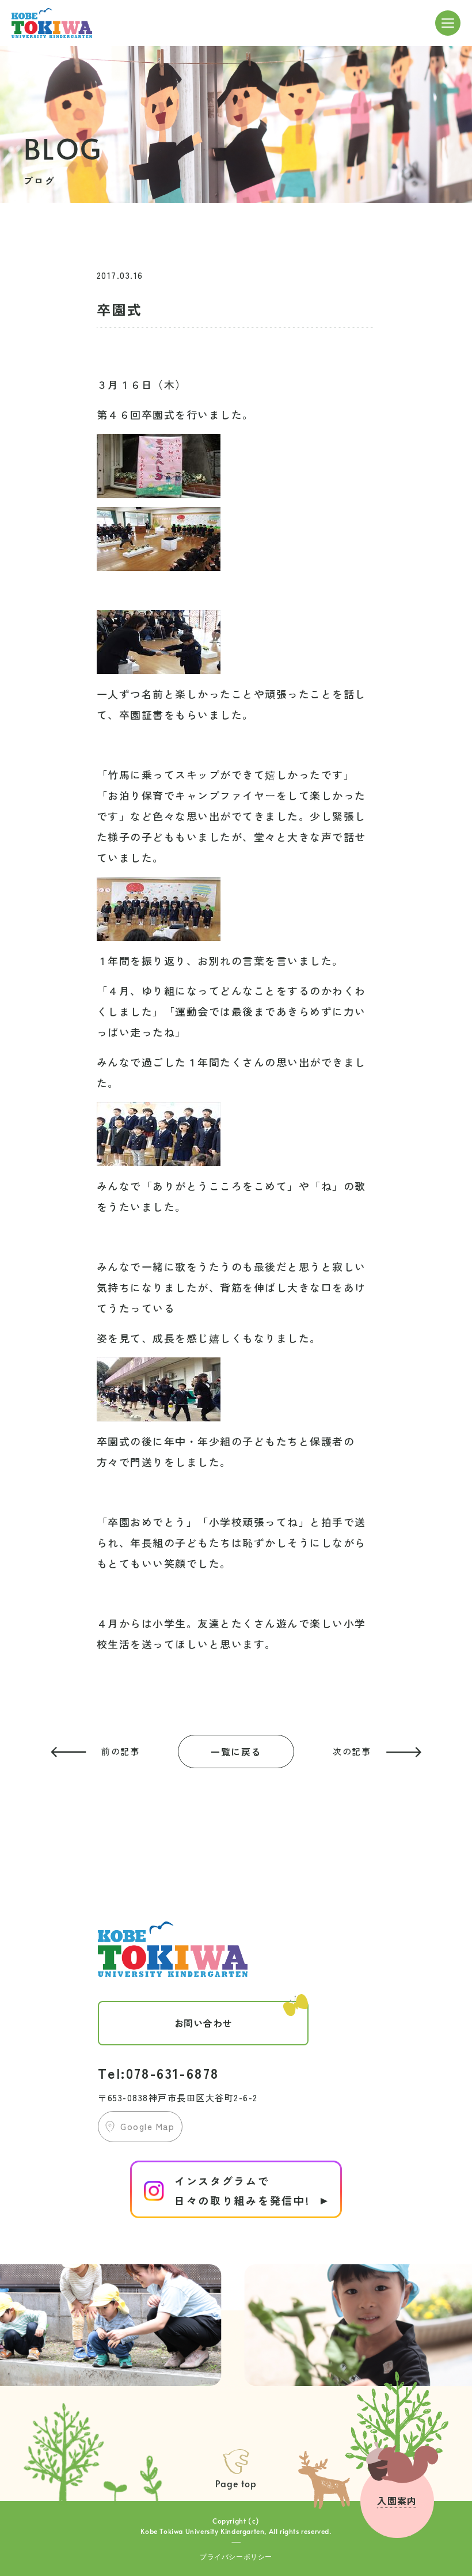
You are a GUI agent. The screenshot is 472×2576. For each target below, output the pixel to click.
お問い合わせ (203, 2023)
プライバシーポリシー (236, 2556)
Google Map (147, 2126)
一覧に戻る (236, 1752)
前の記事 (120, 1751)
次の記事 (352, 1751)
